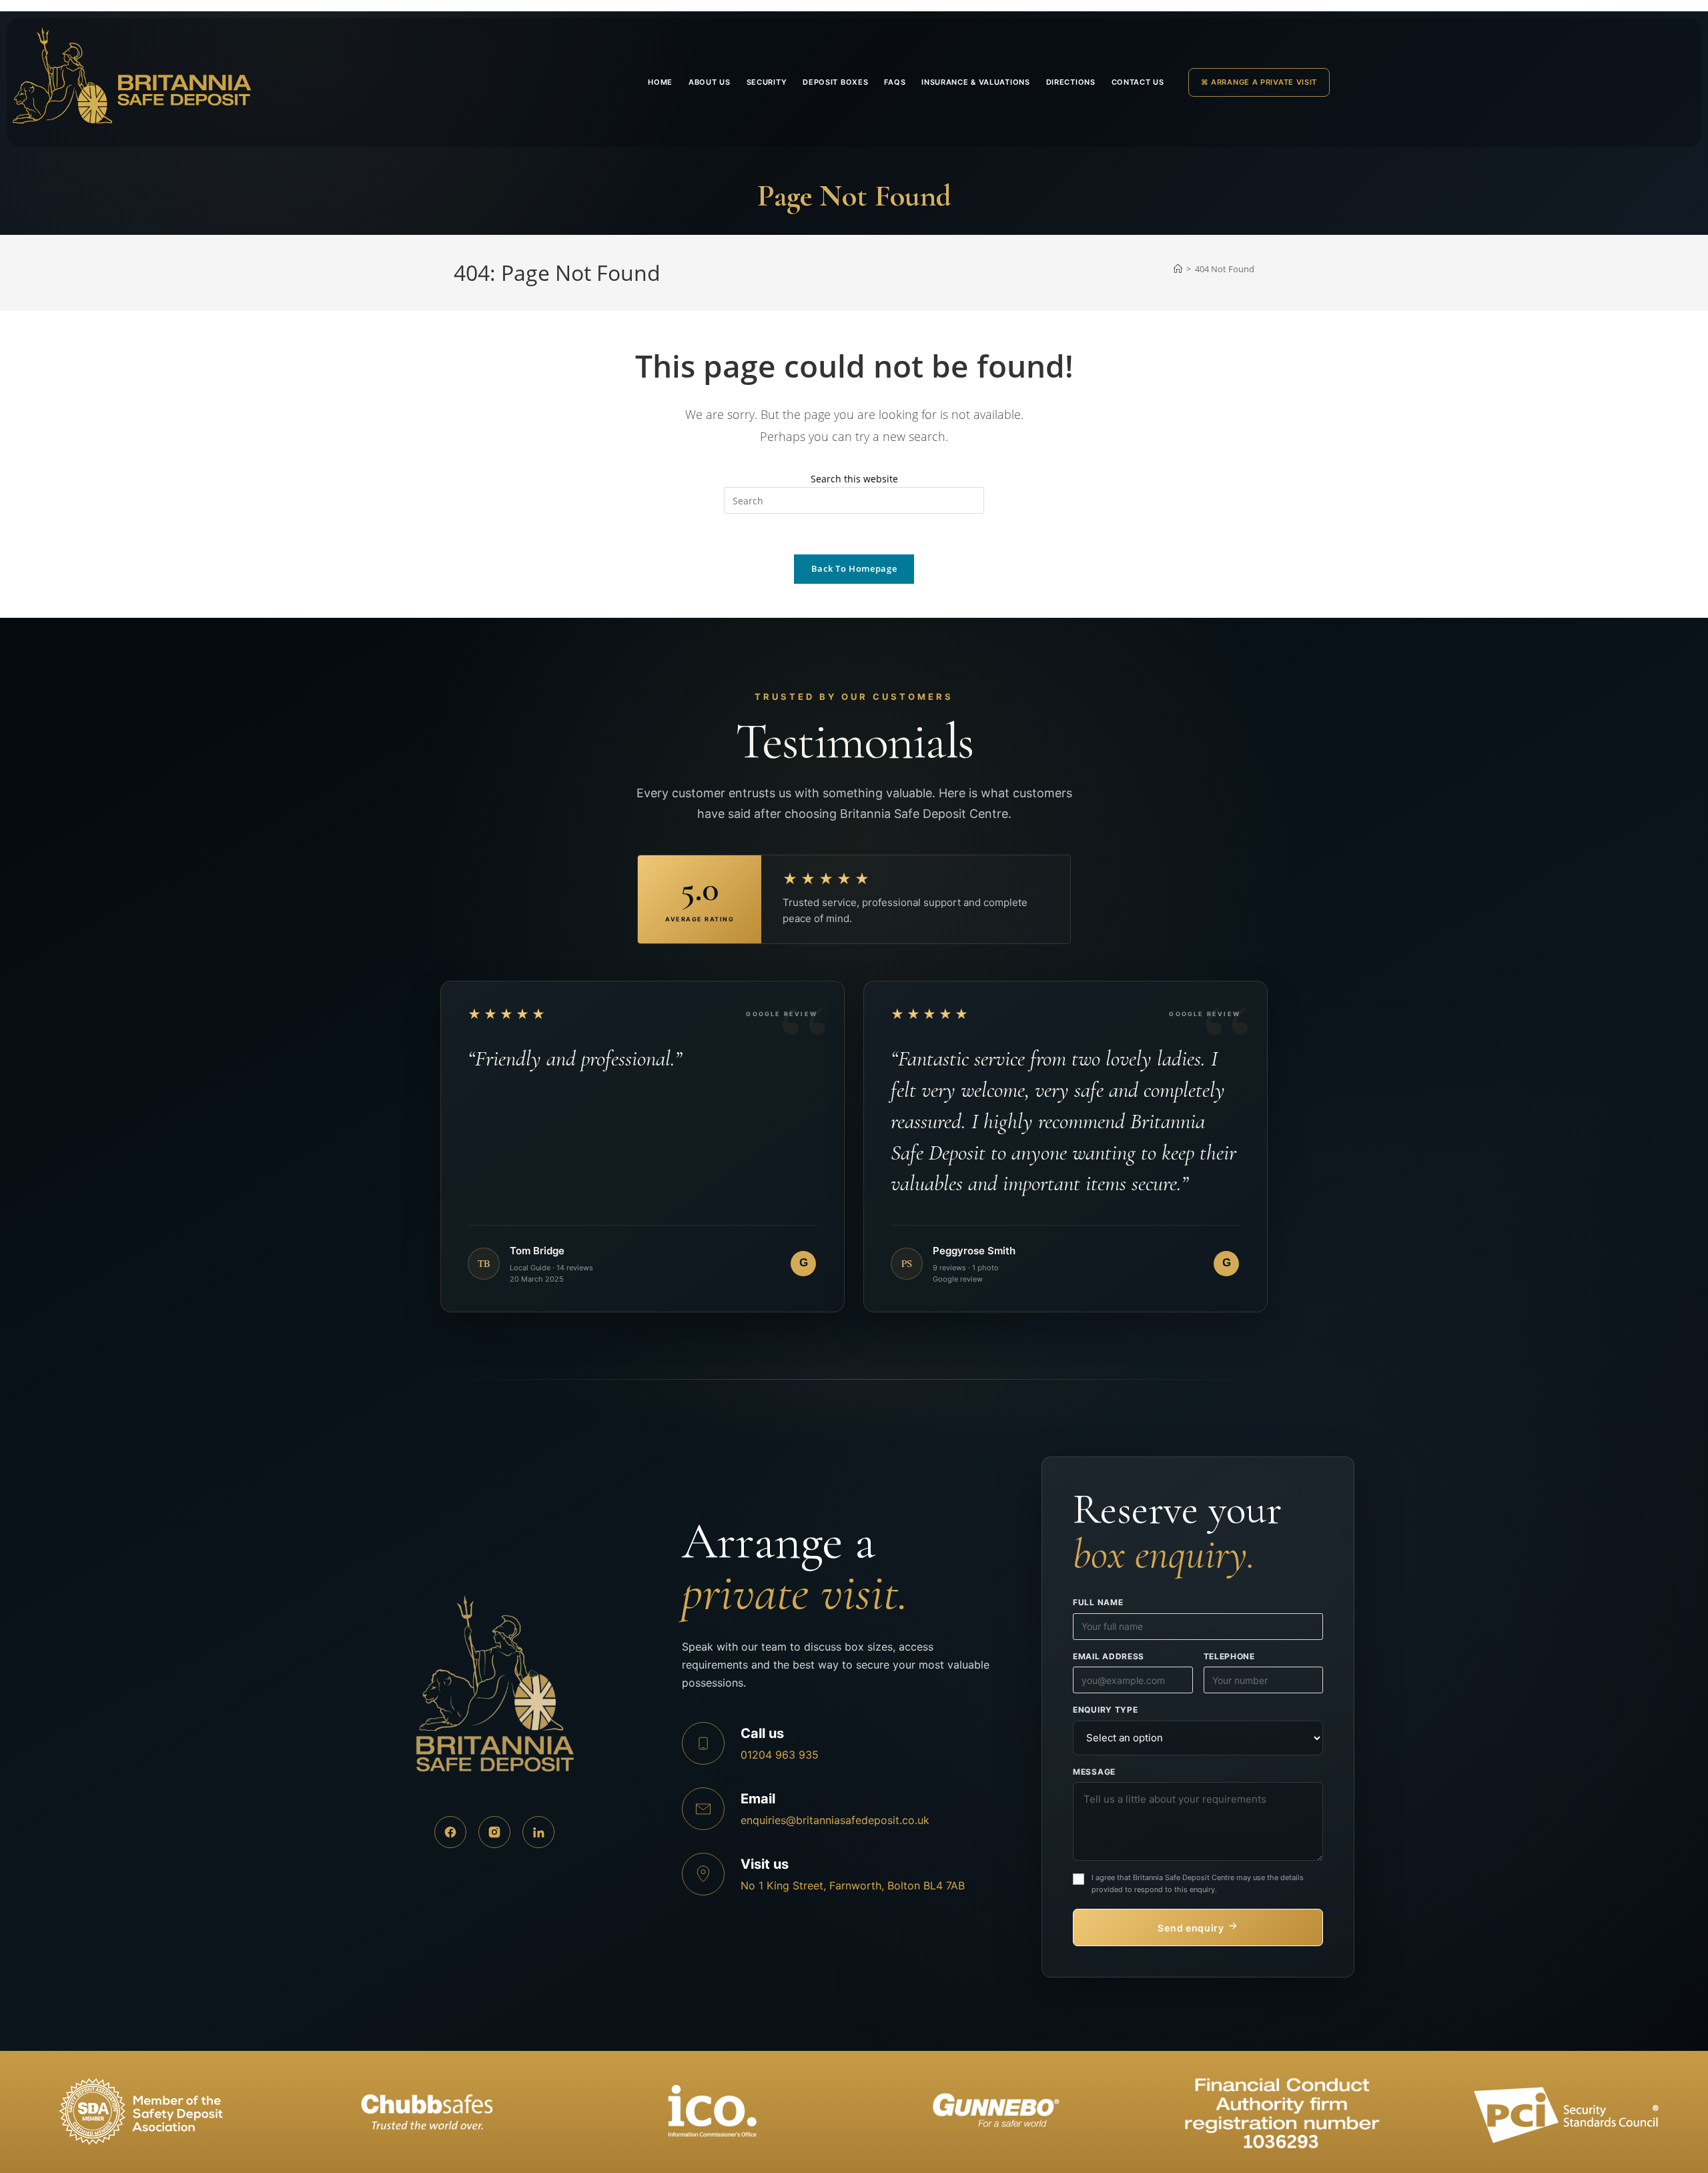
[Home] (1178, 269)
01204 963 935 (780, 1755)
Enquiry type (1105, 1710)
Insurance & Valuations (975, 82)
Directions (1071, 82)
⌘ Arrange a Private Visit (1259, 82)
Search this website (854, 479)
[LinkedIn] (538, 1832)
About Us (710, 82)
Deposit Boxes (835, 82)
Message (1094, 1772)
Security (767, 82)
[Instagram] (494, 1832)
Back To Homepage (854, 568)
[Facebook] (450, 1832)
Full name (1098, 1602)
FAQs (895, 82)
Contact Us (1138, 82)
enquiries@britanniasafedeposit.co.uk (835, 1820)
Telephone (1229, 1656)
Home (660, 82)
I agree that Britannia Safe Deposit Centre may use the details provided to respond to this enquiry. (1198, 1884)
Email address (1109, 1656)
